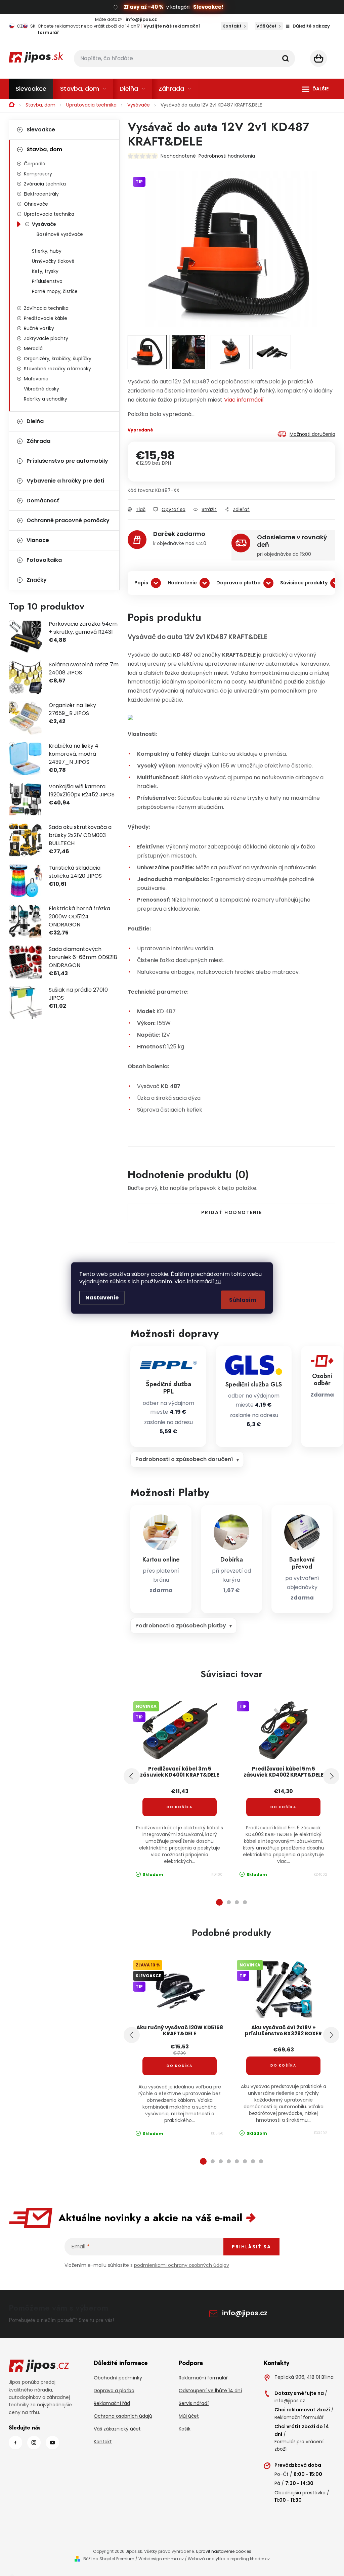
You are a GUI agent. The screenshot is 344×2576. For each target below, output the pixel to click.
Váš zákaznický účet (117, 2429)
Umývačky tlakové (53, 261)
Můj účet (189, 2416)
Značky (37, 580)
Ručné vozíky (39, 328)
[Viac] (315, 89)
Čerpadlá (35, 164)
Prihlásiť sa (251, 2247)
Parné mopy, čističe (55, 291)
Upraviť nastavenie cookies (224, 2551)
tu (218, 1281)
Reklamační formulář (203, 2378)
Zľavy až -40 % (144, 7)
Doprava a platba (239, 583)
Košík (185, 2429)
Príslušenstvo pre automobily (67, 461)
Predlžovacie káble (46, 318)
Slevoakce (41, 130)
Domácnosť (43, 501)
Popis (141, 583)
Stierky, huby (47, 251)
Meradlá (33, 348)
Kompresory (38, 174)
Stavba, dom (44, 149)
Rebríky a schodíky (46, 399)
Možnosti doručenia (312, 434)
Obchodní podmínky (118, 2378)
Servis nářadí (194, 2403)
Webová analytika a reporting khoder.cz (229, 2559)
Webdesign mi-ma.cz (161, 2559)
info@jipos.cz (245, 2313)
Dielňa (35, 421)
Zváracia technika (45, 184)
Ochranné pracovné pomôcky (68, 520)
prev (132, 1776)
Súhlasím (243, 1300)
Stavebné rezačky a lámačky (57, 369)
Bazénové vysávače (60, 234)
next (331, 1776)
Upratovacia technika (49, 214)
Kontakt (232, 26)
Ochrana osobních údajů (123, 2416)
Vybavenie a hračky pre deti (65, 481)
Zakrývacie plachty (46, 338)
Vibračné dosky (41, 389)
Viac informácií (244, 400)
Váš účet (266, 26)
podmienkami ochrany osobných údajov (182, 2265)
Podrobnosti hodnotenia (227, 156)
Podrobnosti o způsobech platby (181, 1626)
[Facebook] (15, 2443)
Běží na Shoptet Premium (109, 2559)
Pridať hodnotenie (232, 1212)
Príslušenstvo (47, 281)
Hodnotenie (182, 583)
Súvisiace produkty (304, 583)
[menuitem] (31, 89)
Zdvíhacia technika (46, 308)
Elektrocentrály (41, 194)
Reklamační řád (112, 2403)
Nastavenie (102, 1298)
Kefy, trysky (45, 271)
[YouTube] (52, 2443)
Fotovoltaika (44, 560)
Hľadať (286, 58)
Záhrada (38, 441)
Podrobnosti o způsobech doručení (184, 1459)
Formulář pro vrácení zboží (299, 2445)
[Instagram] (34, 2443)
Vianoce (38, 540)
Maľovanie (36, 379)
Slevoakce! (208, 7)
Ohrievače (36, 204)
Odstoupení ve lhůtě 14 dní (210, 2391)
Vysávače (44, 224)
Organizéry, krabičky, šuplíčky (58, 359)
